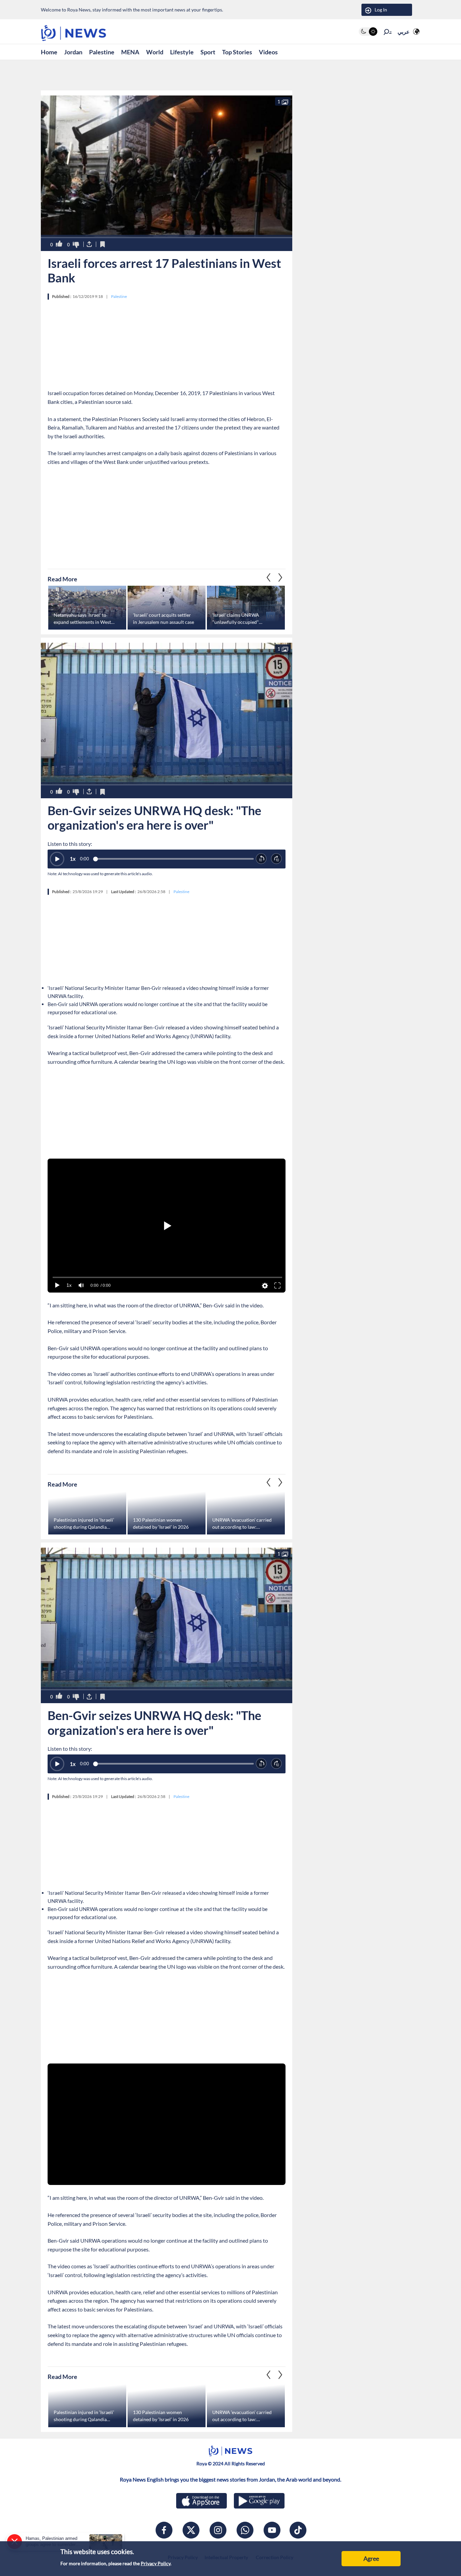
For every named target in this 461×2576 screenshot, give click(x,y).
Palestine (102, 52)
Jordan (73, 52)
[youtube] (272, 2530)
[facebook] (164, 2530)
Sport (208, 52)
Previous (280, 577)
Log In (381, 10)
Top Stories (237, 52)
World (155, 52)
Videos (268, 52)
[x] (191, 2530)
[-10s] (261, 859)
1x (73, 859)
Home (49, 52)
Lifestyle (182, 52)
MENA (130, 52)
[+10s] (277, 859)
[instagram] (218, 2530)
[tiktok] (298, 2530)
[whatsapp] (245, 2530)
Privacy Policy (156, 2563)
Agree (371, 2558)
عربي (404, 32)
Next (269, 577)
